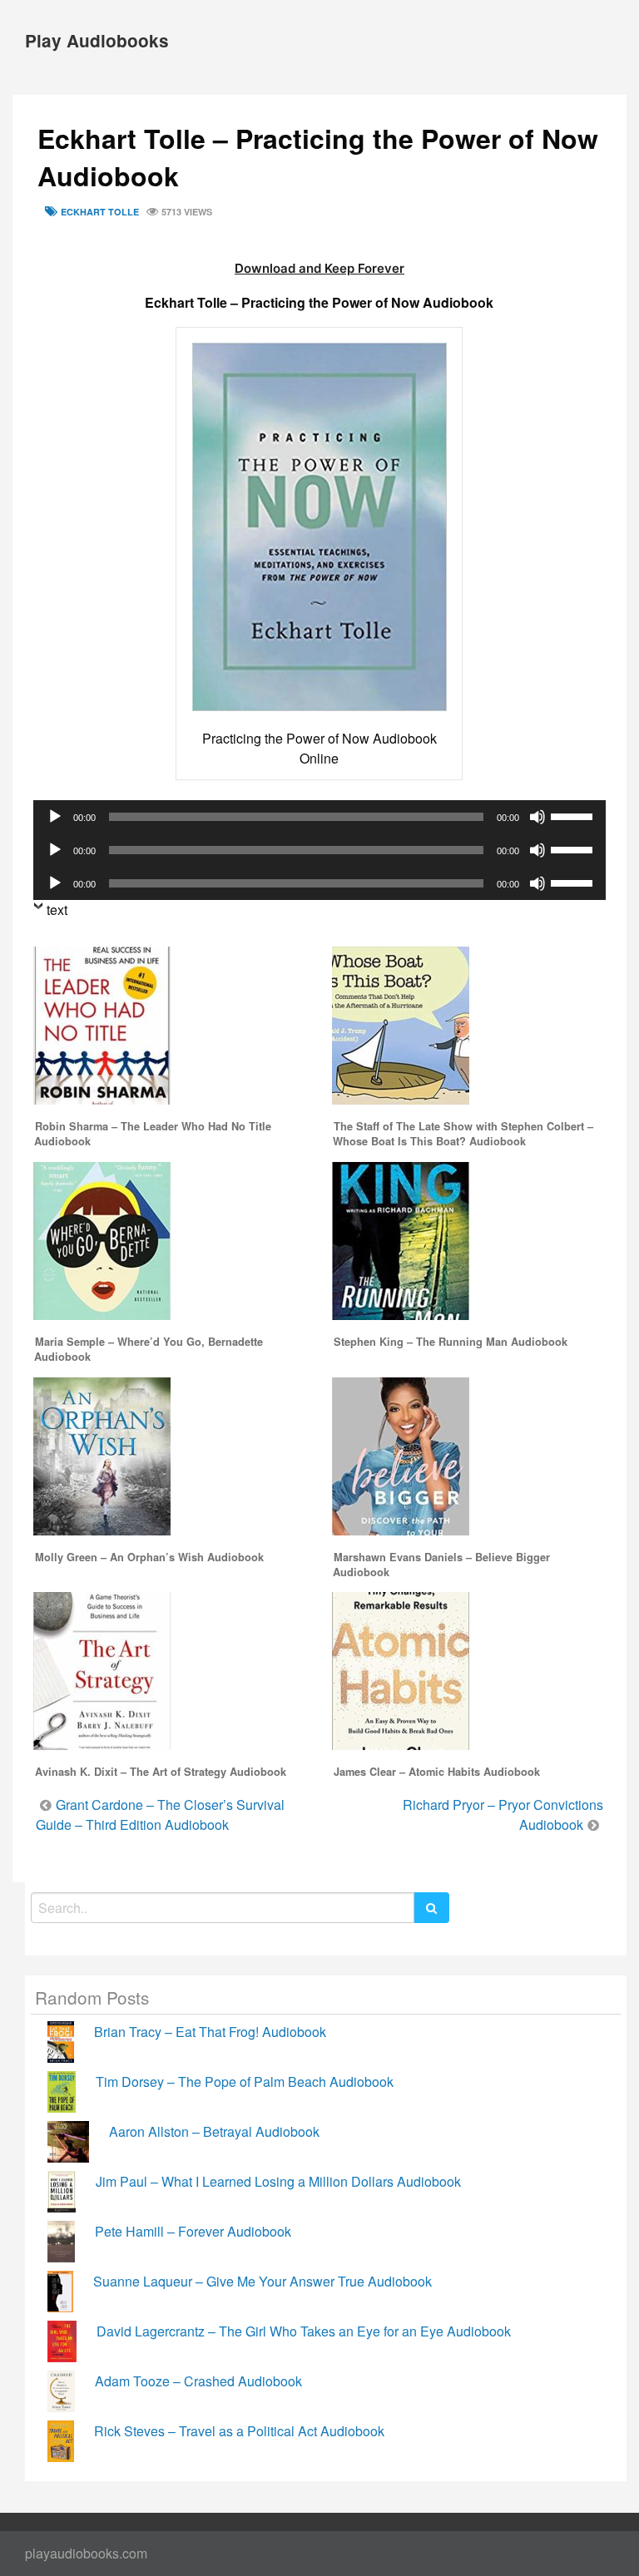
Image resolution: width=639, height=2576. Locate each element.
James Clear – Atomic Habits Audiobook (437, 1772)
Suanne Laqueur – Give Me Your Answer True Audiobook (263, 2281)
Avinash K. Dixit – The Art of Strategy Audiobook (161, 1772)
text (57, 910)
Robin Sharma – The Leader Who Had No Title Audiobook (153, 1134)
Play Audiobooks (97, 40)
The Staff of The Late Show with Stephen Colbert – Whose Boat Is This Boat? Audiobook (463, 1134)
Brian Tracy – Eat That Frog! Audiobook (210, 2032)
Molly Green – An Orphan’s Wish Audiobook (149, 1557)
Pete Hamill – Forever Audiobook (193, 2231)
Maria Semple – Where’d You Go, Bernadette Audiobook (149, 1349)
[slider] (574, 815)
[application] (319, 817)
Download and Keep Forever (319, 268)
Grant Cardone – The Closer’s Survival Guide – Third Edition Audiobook (160, 1815)
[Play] (55, 817)
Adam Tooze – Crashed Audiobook (198, 2381)
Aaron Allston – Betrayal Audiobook (214, 2131)
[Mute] (537, 817)
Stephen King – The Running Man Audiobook (451, 1342)
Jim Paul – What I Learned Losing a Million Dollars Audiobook (278, 2181)
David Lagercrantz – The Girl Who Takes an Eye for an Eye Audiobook (304, 2331)
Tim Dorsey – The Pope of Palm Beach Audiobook (245, 2082)
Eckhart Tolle (100, 212)
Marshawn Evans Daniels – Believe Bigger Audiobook (441, 1565)
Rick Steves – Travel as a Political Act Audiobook (239, 2431)
